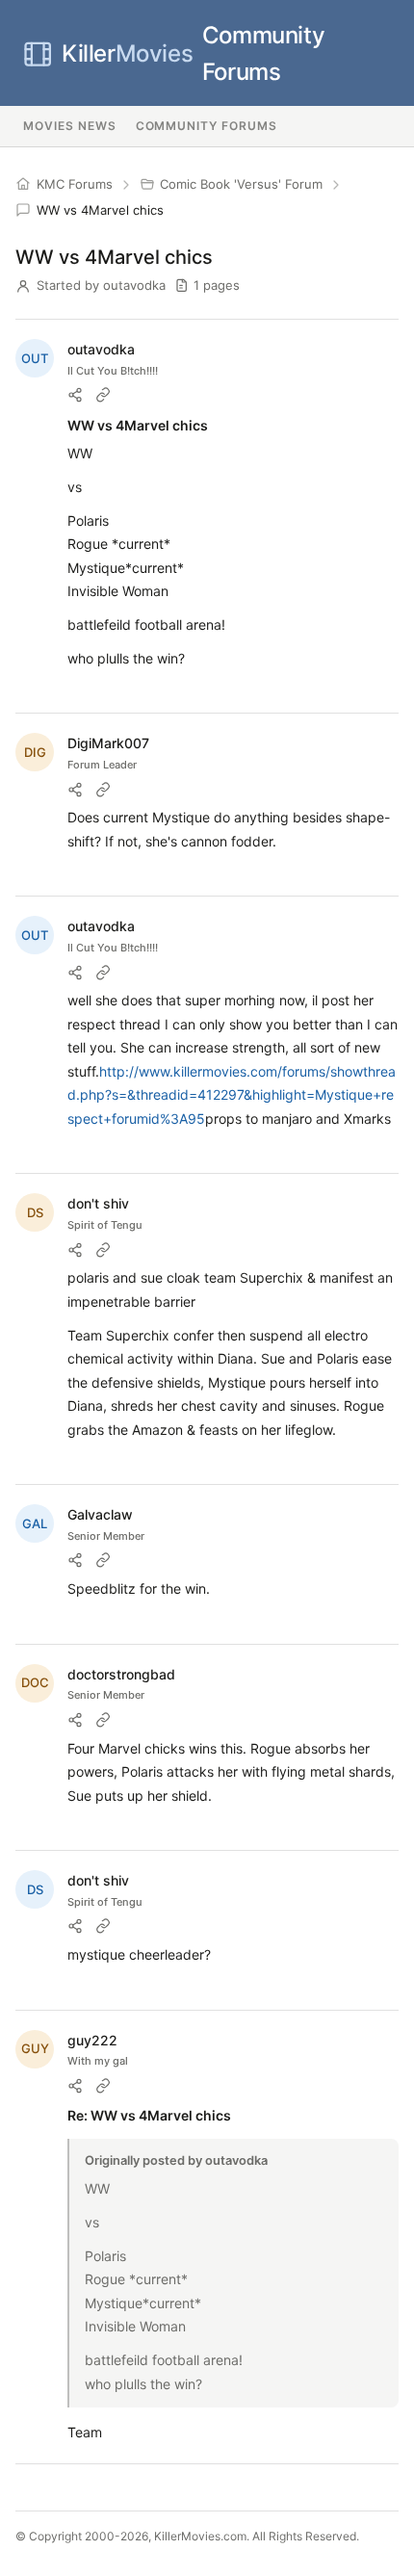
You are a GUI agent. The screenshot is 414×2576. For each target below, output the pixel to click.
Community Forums (193, 53)
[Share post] (75, 395)
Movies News (70, 126)
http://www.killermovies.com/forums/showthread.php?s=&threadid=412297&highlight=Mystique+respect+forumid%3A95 (232, 1095)
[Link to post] (103, 395)
